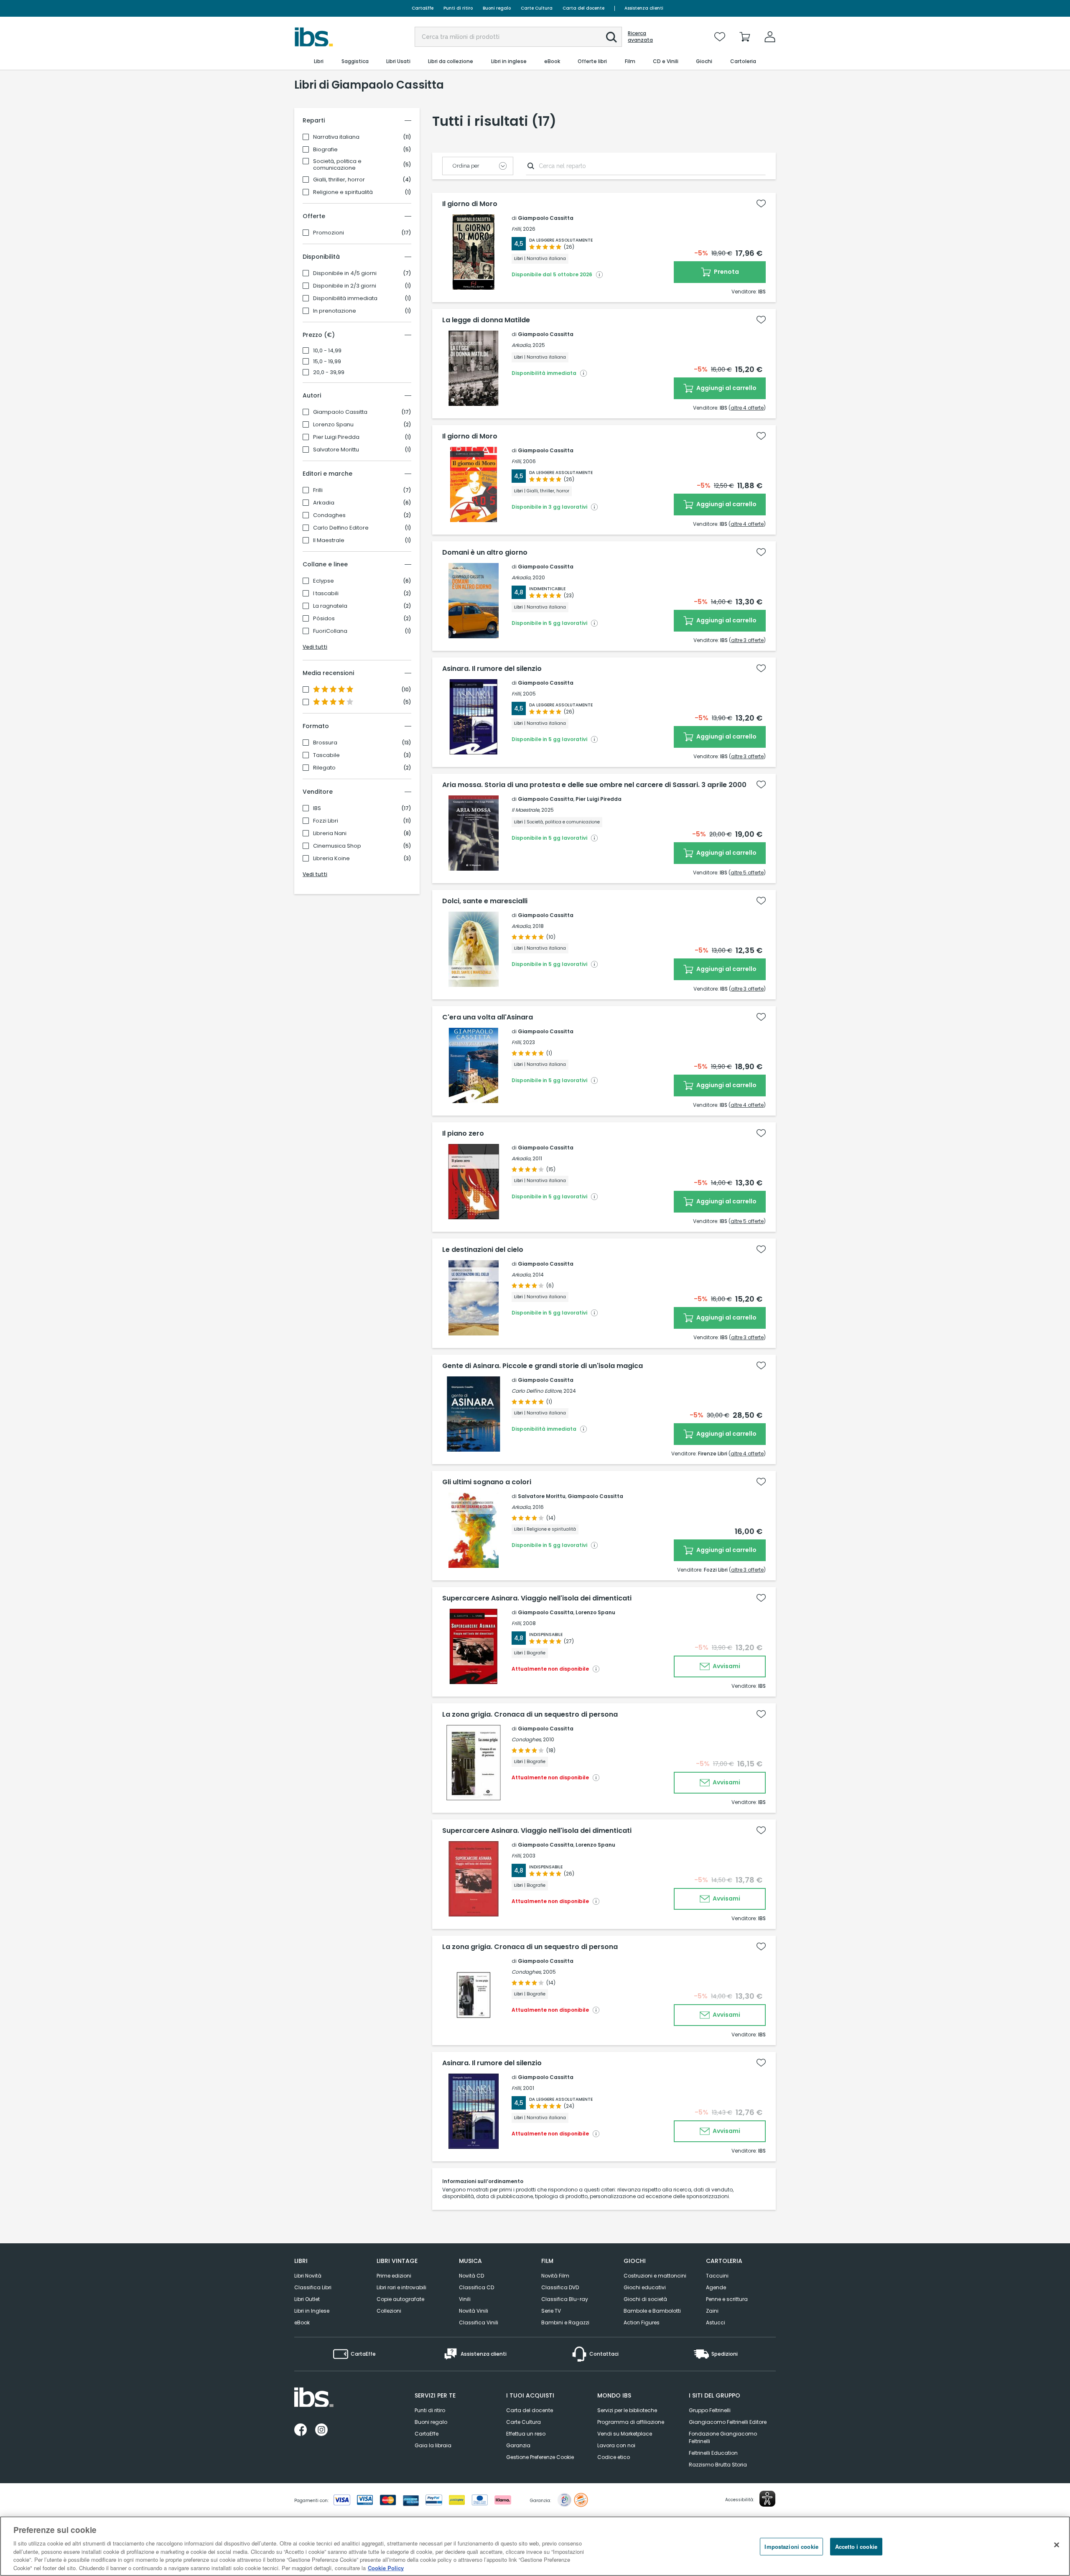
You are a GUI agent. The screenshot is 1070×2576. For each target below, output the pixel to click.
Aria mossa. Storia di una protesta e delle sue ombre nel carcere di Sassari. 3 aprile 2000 (594, 785)
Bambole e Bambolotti (652, 2311)
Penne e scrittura (727, 2299)
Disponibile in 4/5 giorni (345, 273)
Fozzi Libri (326, 821)
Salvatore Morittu (336, 450)
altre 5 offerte (747, 873)
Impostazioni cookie (791, 2547)
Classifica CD (476, 2287)
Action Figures (642, 2322)
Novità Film (555, 2276)
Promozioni (329, 233)
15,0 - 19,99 (327, 362)
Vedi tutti (315, 647)
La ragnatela (330, 606)
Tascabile (326, 755)
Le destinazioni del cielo (483, 1250)
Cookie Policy (386, 2567)
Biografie (325, 150)
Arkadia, (521, 345)
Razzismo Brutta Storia (718, 2465)
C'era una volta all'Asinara (488, 1017)
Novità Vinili (474, 2311)
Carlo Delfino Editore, (537, 1391)
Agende (716, 2287)
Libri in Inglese (312, 2311)
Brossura (325, 743)
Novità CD (471, 2276)
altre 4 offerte (747, 408)
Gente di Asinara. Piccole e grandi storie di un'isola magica (543, 1366)
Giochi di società (645, 2299)
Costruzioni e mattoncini (655, 2276)
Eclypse (324, 581)
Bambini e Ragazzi (565, 2322)
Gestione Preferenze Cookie (540, 2457)
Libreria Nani (330, 833)
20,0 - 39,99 (329, 372)
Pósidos (324, 619)
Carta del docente (583, 8)
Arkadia (324, 503)
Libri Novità (308, 2276)
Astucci (716, 2322)
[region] (535, 2546)
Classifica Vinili (479, 2322)
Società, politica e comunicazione (337, 165)
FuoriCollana (330, 631)
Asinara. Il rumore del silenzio (492, 669)
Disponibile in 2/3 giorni (345, 286)
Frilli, (517, 229)
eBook (302, 2322)
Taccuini (717, 2276)
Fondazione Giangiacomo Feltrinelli (723, 2437)
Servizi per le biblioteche (627, 2410)
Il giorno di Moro (470, 204)
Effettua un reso (526, 2434)
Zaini (712, 2311)
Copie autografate (400, 2299)
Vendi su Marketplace (625, 2434)
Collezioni (389, 2311)
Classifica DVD (560, 2287)
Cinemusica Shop (337, 846)
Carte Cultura (537, 8)
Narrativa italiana (336, 137)
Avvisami (726, 1666)
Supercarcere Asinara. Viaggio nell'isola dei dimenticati (537, 1598)
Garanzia (518, 2445)
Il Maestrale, (526, 810)
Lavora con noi (616, 2445)
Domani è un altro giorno (485, 553)
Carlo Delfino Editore (341, 528)
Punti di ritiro (458, 8)
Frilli (318, 490)
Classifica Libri (313, 2287)
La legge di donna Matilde (486, 320)
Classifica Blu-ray (565, 2299)
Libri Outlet (307, 2299)
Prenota (726, 272)
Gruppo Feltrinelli (710, 2410)
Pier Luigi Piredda (336, 437)
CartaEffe (423, 8)
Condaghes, (527, 1739)
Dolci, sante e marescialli (485, 901)
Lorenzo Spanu (333, 425)
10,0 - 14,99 (327, 351)
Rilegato (324, 768)
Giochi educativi (645, 2287)
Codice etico (614, 2457)
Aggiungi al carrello (726, 388)
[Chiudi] (1057, 2545)
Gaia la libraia (433, 2445)
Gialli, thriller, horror (339, 180)
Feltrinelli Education (713, 2453)
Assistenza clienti (644, 8)
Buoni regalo (497, 8)
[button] (611, 37)
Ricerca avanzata (640, 37)
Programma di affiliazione (631, 2422)
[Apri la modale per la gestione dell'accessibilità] (767, 2499)
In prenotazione (335, 311)
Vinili (465, 2299)
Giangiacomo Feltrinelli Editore (728, 2422)
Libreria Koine (331, 859)
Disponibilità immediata (345, 298)
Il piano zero (463, 1134)
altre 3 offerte (747, 640)
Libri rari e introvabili (401, 2287)
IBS (317, 808)
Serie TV (551, 2311)
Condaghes (329, 515)
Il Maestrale (329, 540)
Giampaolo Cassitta (340, 412)
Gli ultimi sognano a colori (487, 1482)
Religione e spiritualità (343, 192)
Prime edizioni (394, 2276)
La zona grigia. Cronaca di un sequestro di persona (530, 1715)
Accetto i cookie (856, 2547)
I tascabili (326, 594)
